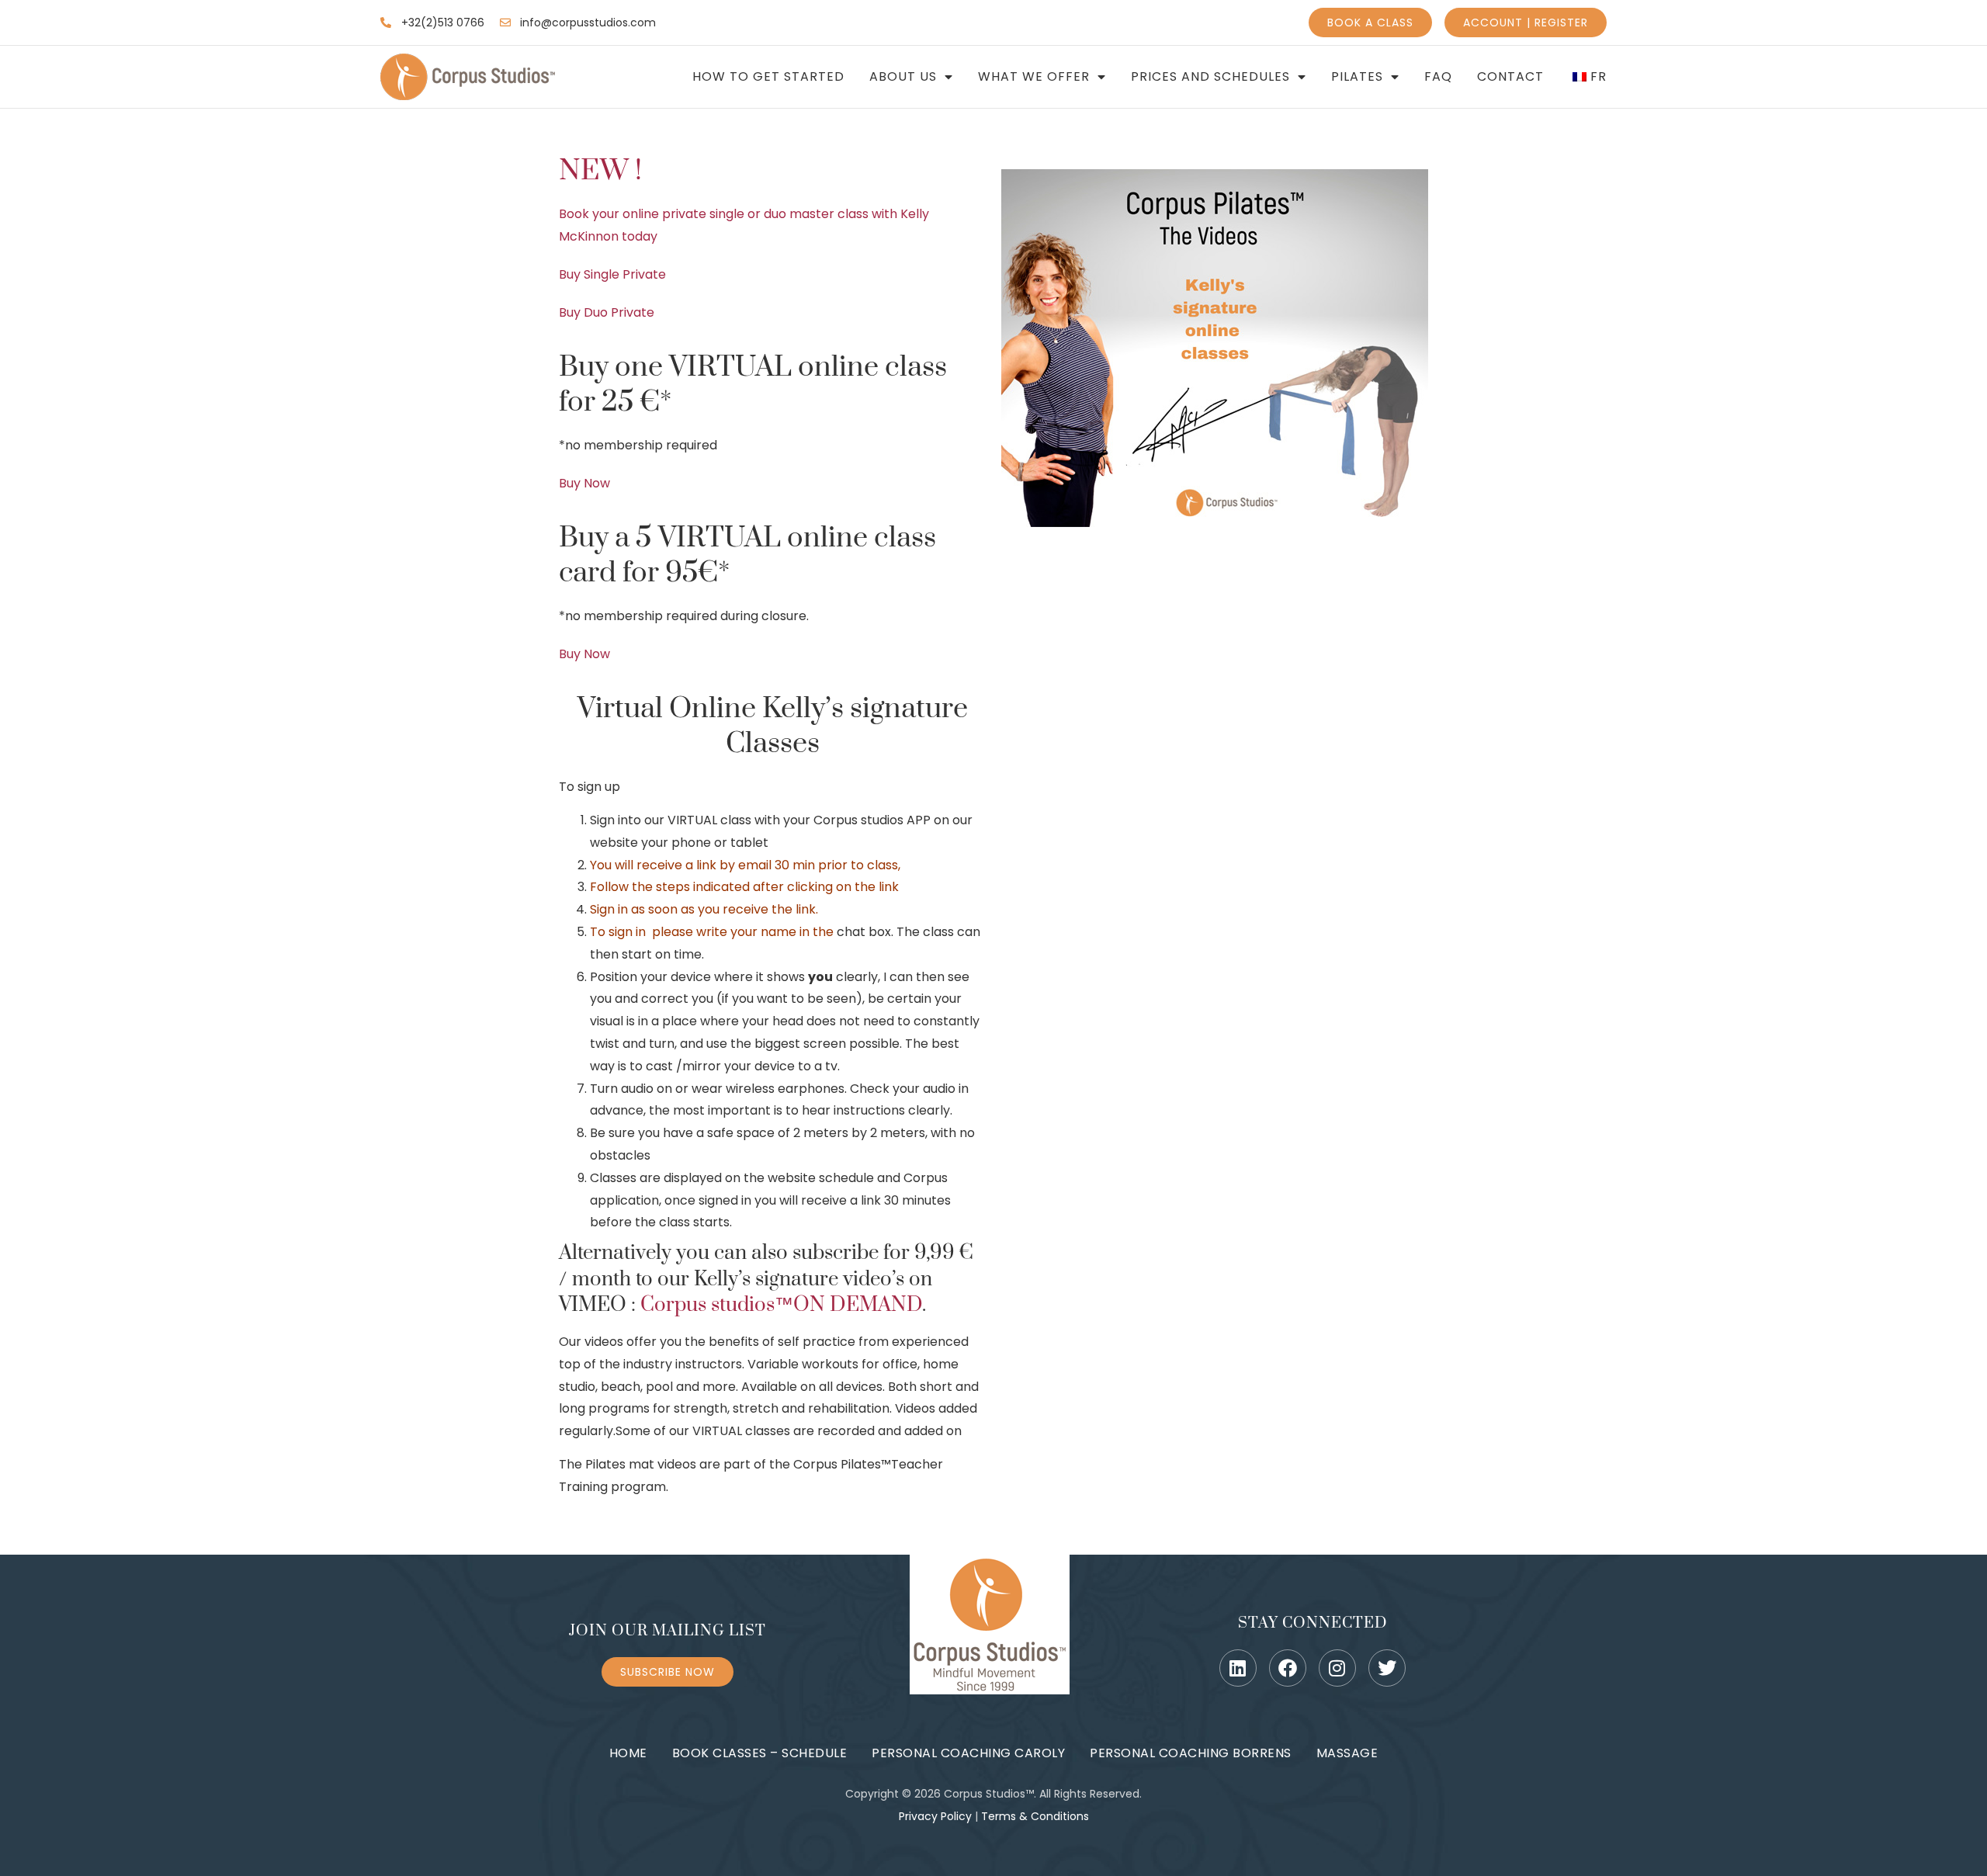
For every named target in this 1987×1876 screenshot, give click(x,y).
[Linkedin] (1238, 1668)
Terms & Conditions (1035, 1816)
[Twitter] (1387, 1668)
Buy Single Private (612, 274)
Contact (1510, 77)
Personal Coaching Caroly (968, 1753)
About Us (903, 77)
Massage (1347, 1753)
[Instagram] (1337, 1668)
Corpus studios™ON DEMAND (781, 1305)
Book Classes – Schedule (760, 1753)
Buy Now (584, 483)
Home (628, 1753)
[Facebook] (1288, 1668)
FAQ (1438, 77)
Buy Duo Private (607, 312)
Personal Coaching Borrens (1191, 1753)
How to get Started (768, 77)
